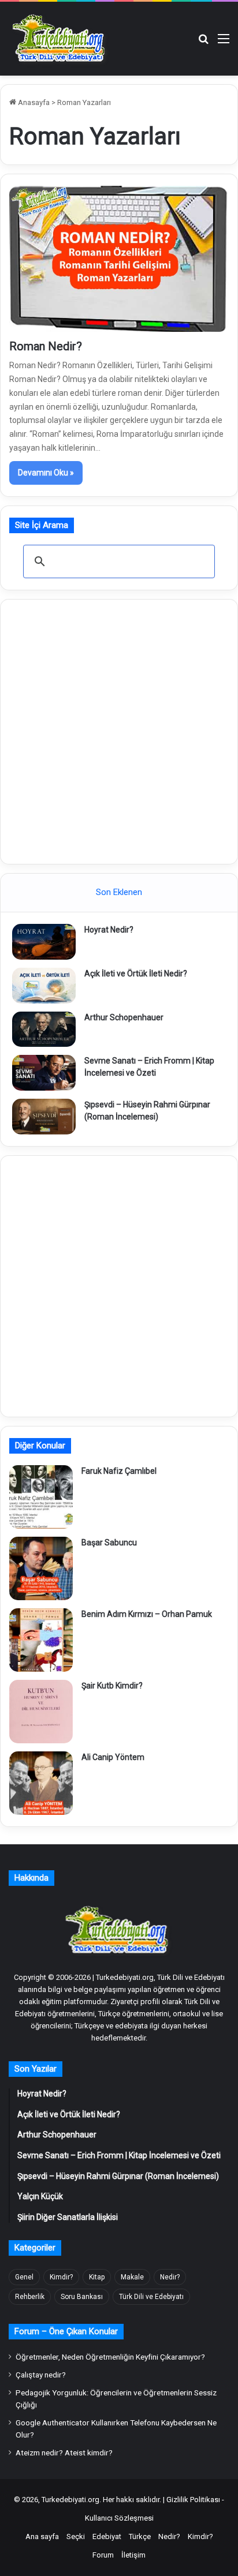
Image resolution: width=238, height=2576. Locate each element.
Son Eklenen (119, 892)
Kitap (97, 2277)
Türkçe (140, 2536)
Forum (103, 2555)
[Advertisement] (119, 730)
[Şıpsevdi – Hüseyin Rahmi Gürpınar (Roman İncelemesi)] (44, 1117)
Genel (24, 2277)
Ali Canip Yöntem (113, 1757)
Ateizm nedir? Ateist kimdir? (64, 2453)
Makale (132, 2277)
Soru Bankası (82, 2297)
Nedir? (170, 2277)
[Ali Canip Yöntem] (41, 1783)
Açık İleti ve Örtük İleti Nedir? (136, 974)
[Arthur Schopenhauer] (44, 1029)
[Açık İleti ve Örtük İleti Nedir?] (44, 986)
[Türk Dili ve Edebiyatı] (61, 39)
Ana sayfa (42, 2536)
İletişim (133, 2555)
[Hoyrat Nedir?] (44, 942)
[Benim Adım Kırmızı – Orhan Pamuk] (41, 1640)
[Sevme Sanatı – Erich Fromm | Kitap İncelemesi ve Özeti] (44, 1073)
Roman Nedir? (46, 346)
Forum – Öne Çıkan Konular (66, 2331)
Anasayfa (33, 102)
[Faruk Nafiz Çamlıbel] (41, 1497)
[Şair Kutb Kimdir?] (41, 1712)
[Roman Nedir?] (119, 259)
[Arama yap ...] (203, 43)
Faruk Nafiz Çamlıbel (119, 1471)
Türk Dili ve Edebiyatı (151, 2297)
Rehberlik (30, 2297)
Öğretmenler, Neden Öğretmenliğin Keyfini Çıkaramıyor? (110, 2357)
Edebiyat (107, 2536)
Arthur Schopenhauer (124, 1017)
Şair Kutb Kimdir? (112, 1686)
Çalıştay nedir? (41, 2375)
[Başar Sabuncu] (41, 1568)
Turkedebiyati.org (70, 2500)
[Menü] (224, 43)
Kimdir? (61, 2277)
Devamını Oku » (46, 473)
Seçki (76, 2536)
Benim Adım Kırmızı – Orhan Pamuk (147, 1614)
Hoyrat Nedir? (109, 930)
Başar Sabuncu (109, 1542)
